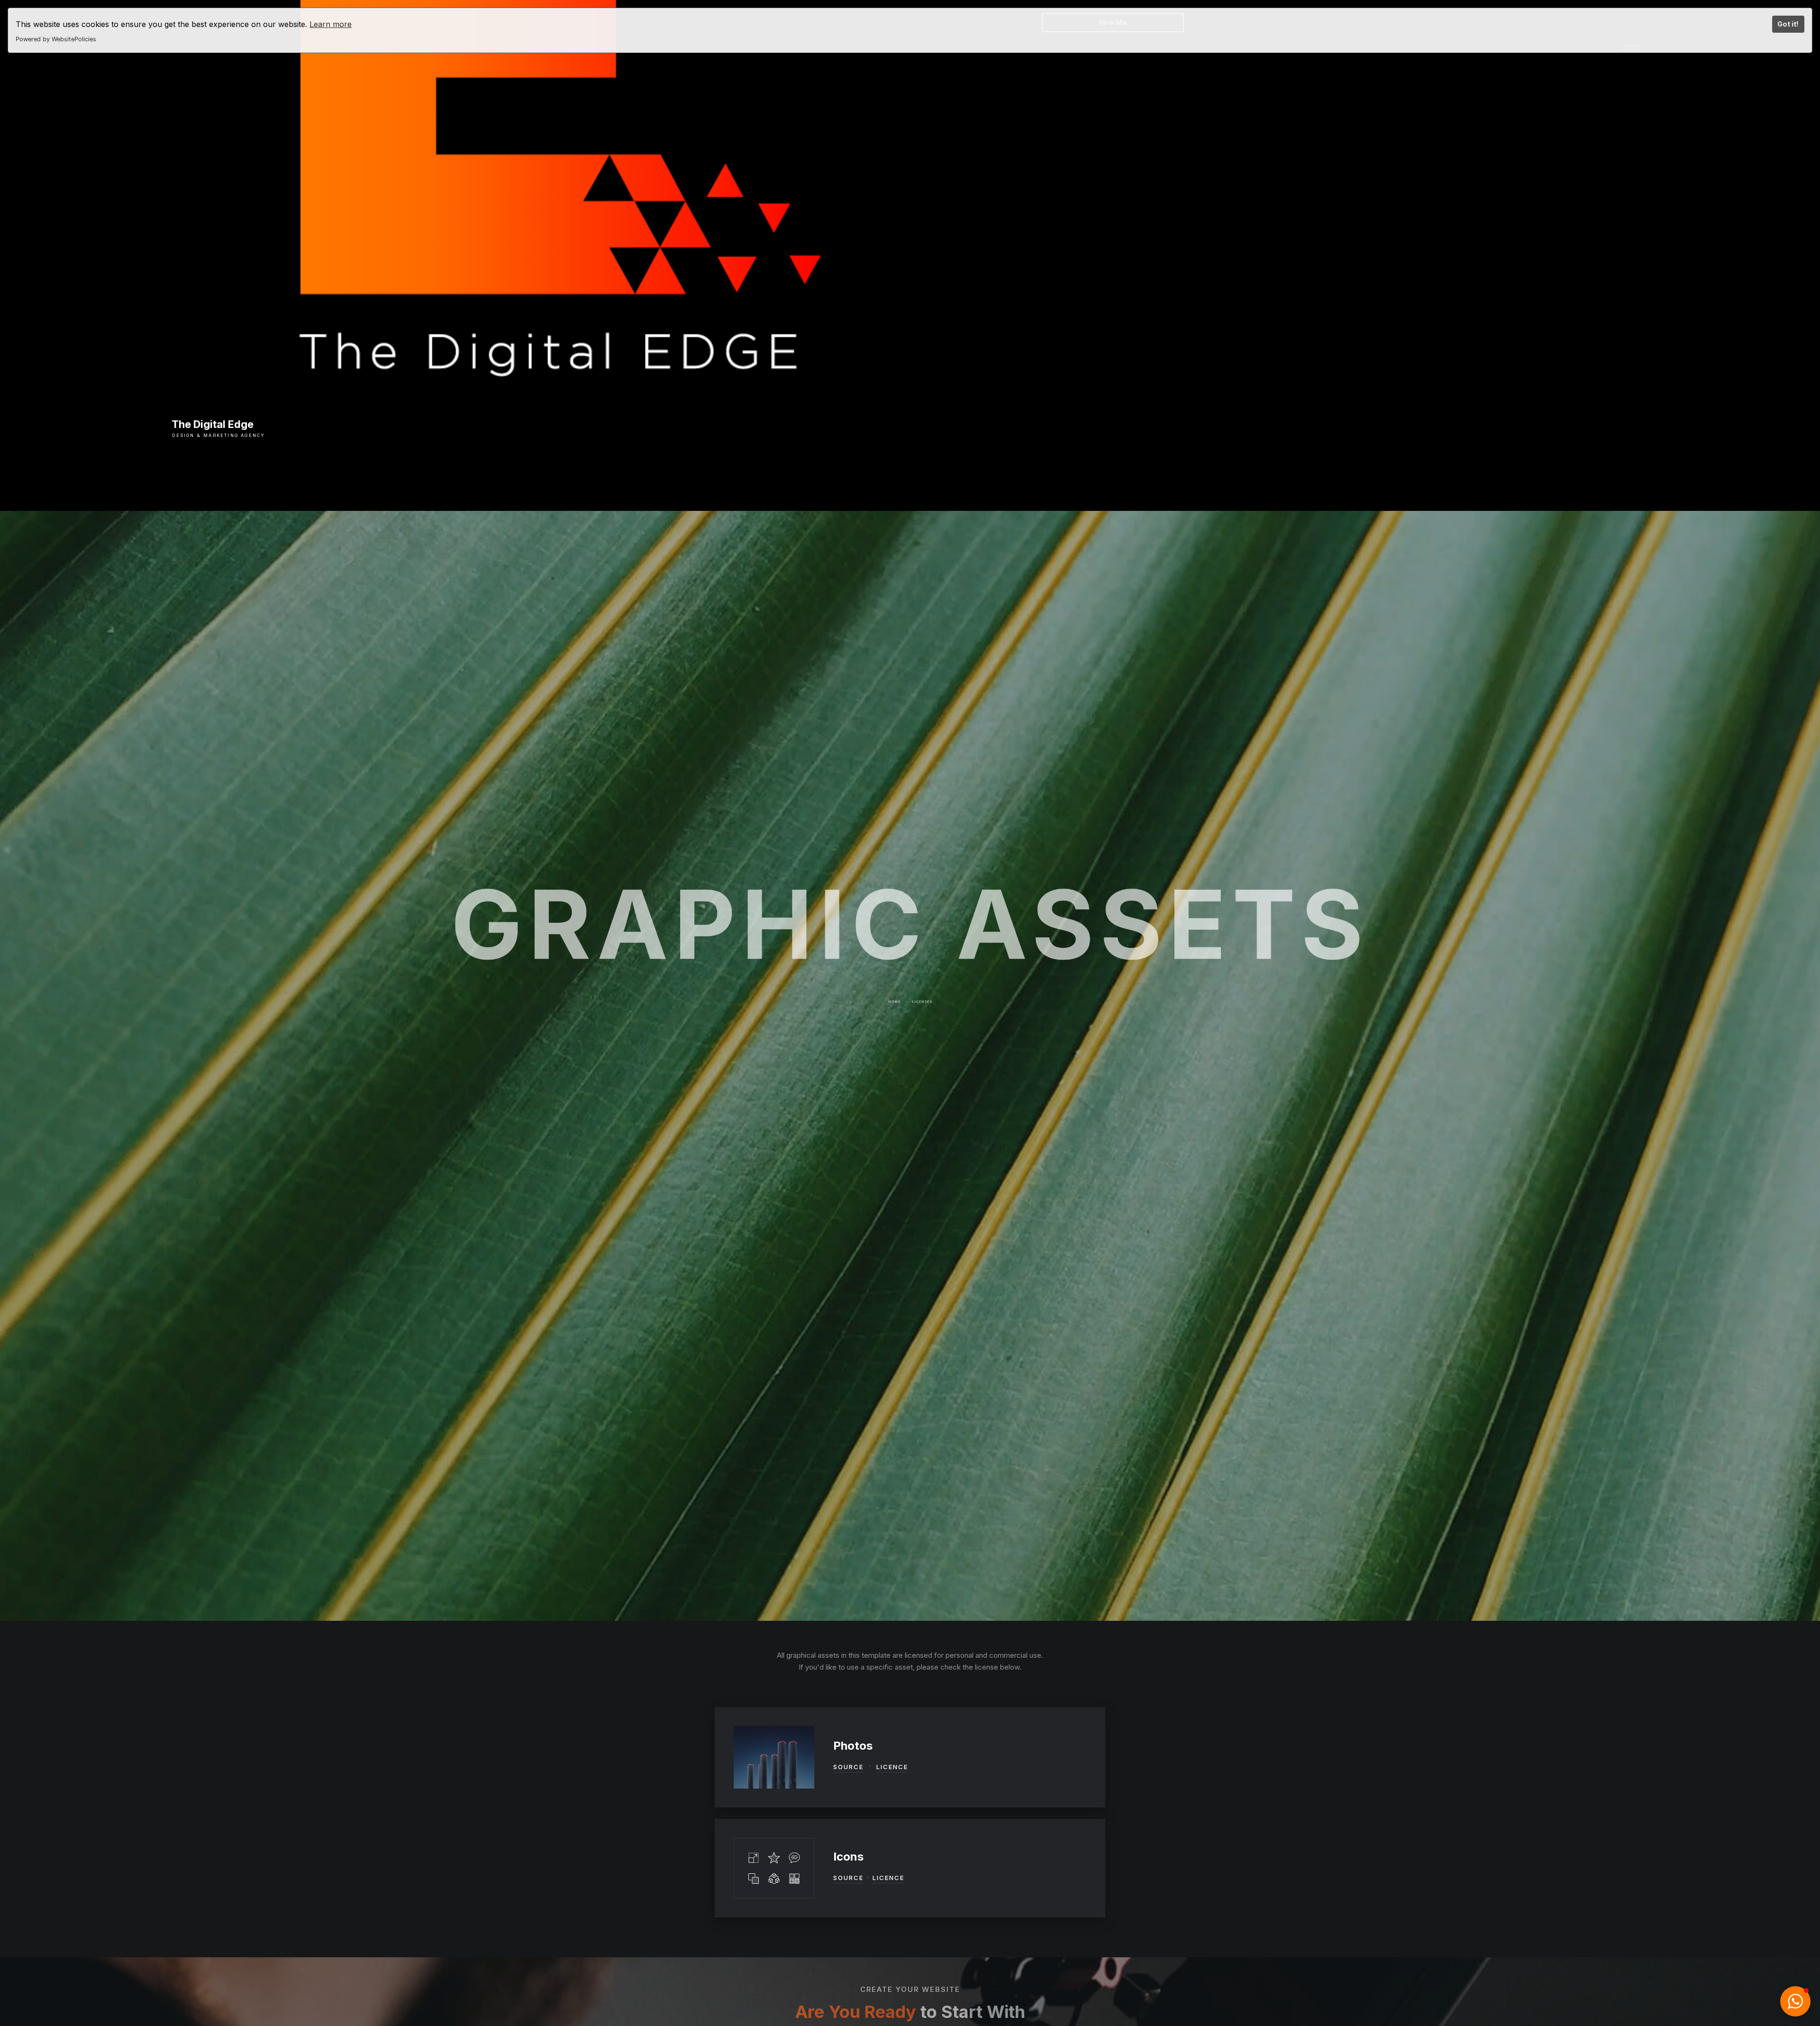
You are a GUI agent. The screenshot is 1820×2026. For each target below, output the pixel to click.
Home (895, 1010)
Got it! (1788, 24)
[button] (1795, 2001)
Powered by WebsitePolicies (56, 39)
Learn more (331, 24)
